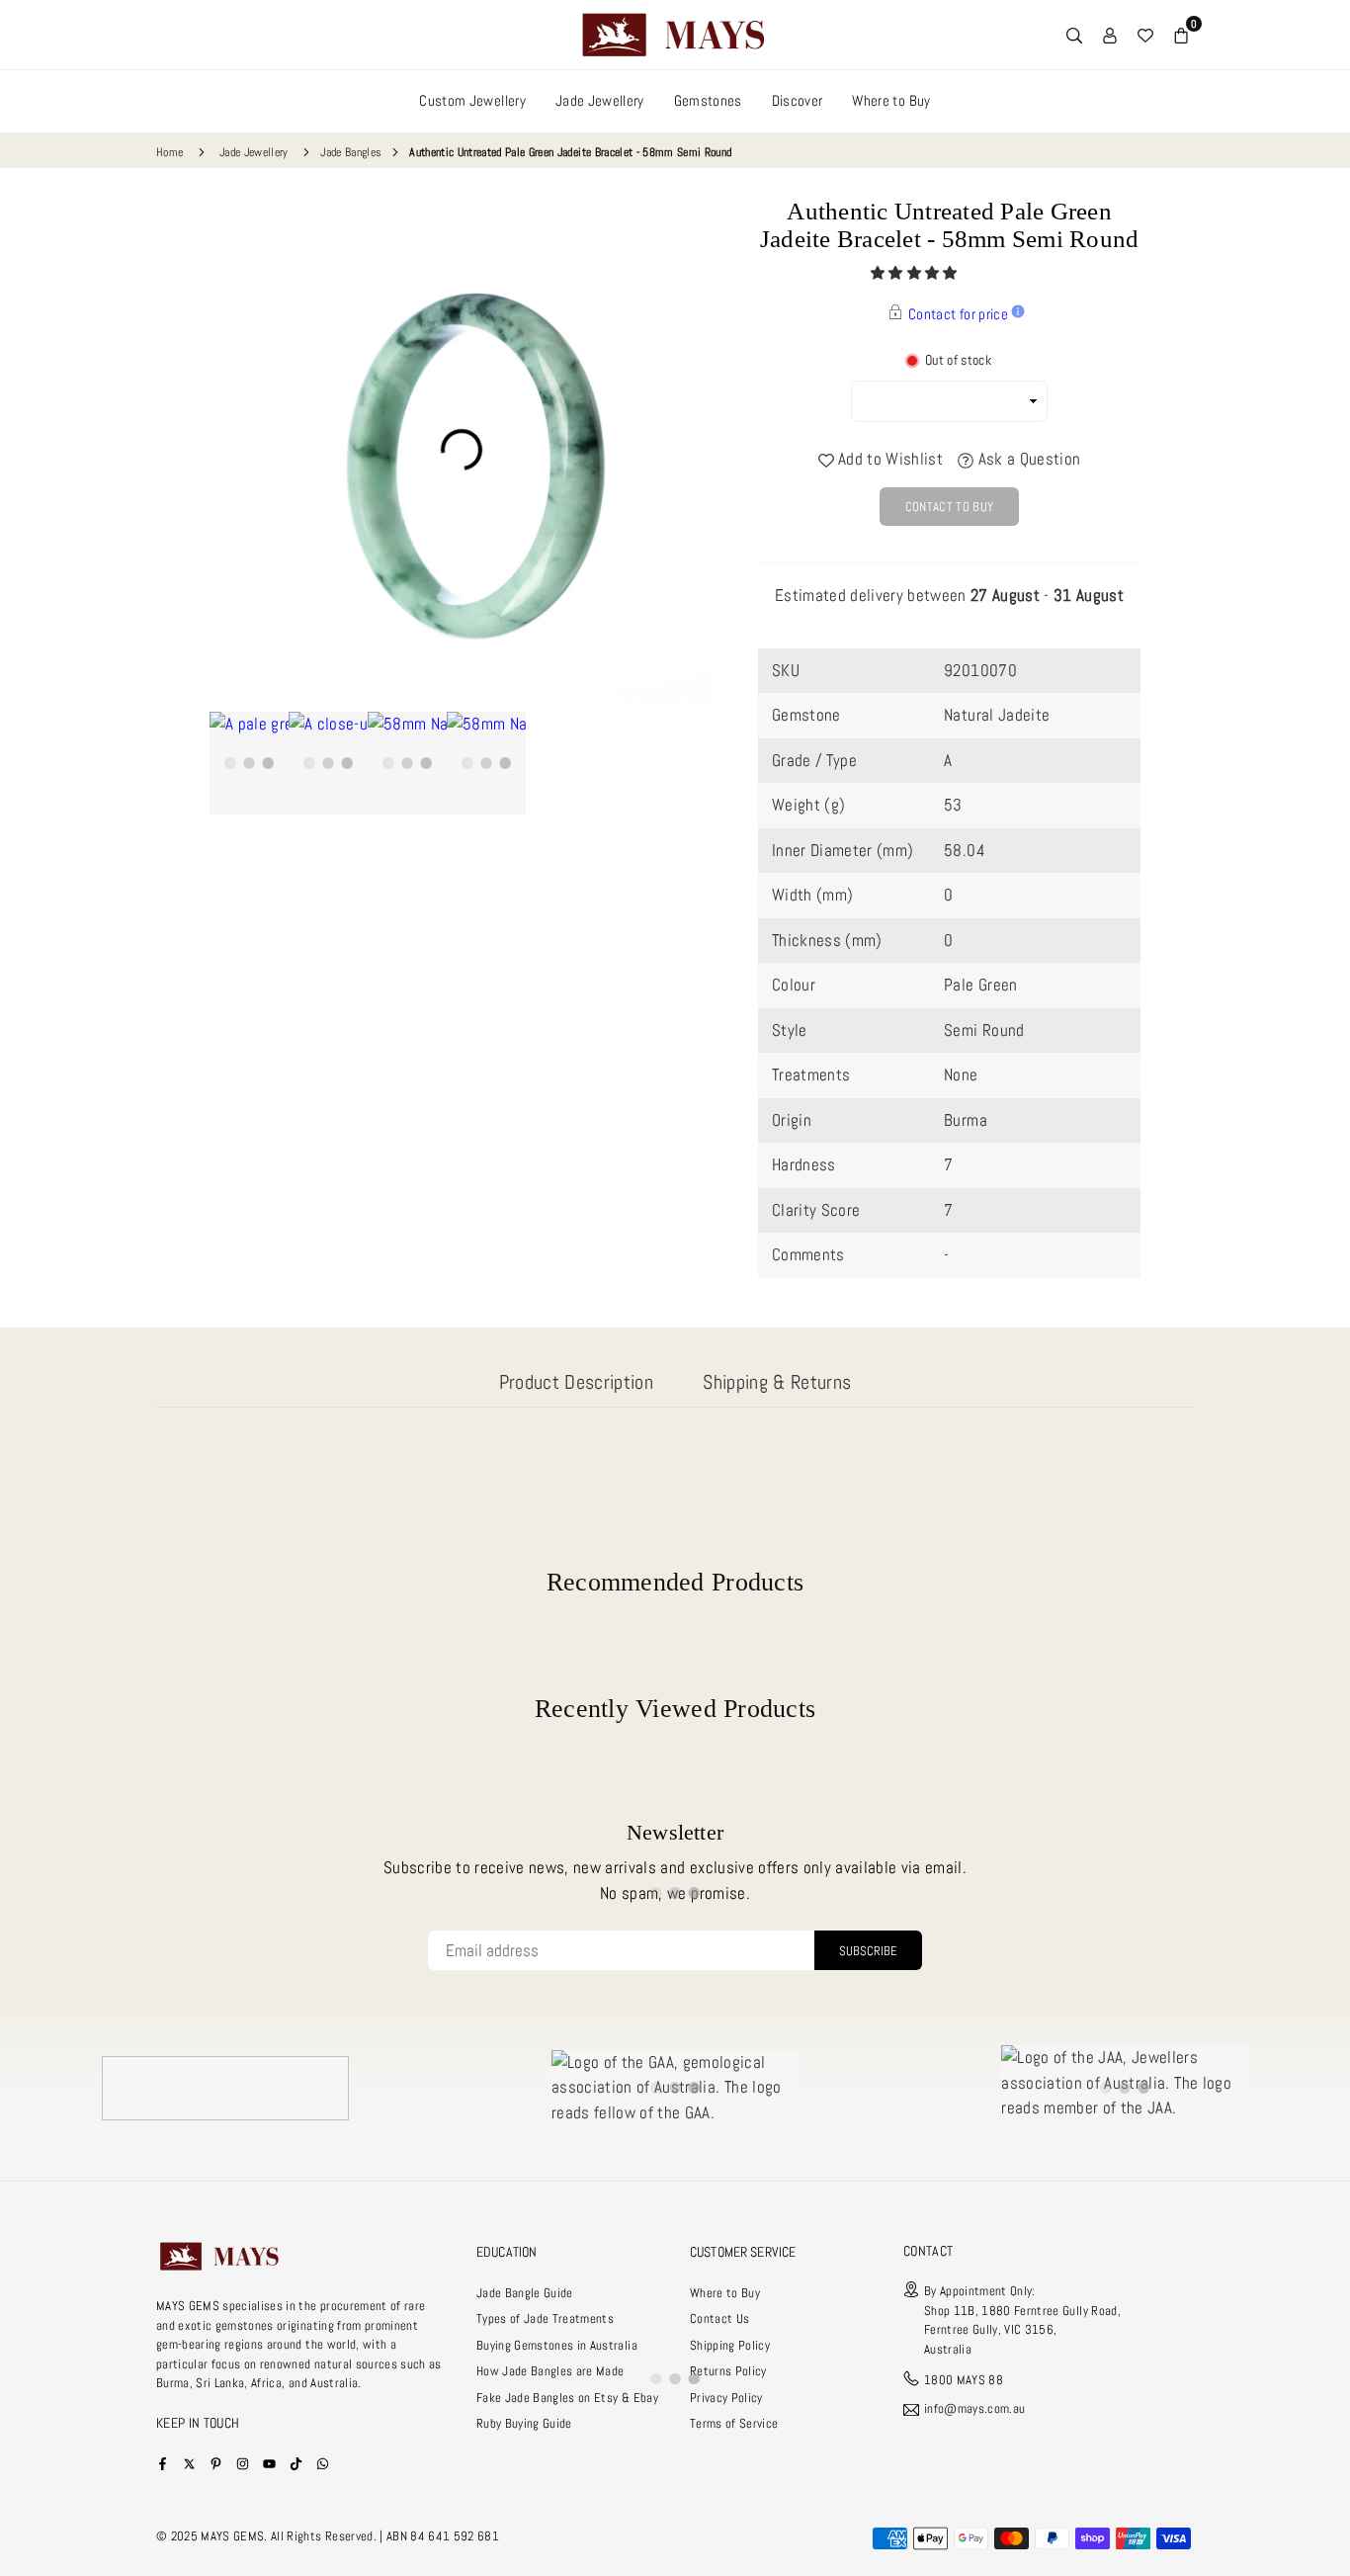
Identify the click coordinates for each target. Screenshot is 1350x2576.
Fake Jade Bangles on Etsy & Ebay (567, 2398)
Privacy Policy (726, 2398)
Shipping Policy (730, 2345)
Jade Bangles (351, 152)
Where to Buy (891, 100)
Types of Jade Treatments (545, 2318)
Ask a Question (1027, 459)
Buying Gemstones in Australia (557, 2345)
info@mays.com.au (974, 2409)
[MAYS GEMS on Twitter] (189, 2463)
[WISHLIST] (1145, 35)
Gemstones (708, 100)
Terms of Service (734, 2423)
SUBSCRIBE (868, 1951)
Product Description (576, 1382)
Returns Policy (728, 2371)
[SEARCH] (1074, 35)
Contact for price (958, 314)
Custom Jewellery (472, 100)
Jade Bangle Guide (525, 2293)
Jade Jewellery (600, 100)
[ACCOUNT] (1110, 35)
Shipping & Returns (777, 1382)
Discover (798, 100)
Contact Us (719, 2318)
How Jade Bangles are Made (550, 2371)
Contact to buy (950, 507)
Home (169, 152)
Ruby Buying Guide (524, 2423)
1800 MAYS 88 (964, 2380)
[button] (916, 273)
